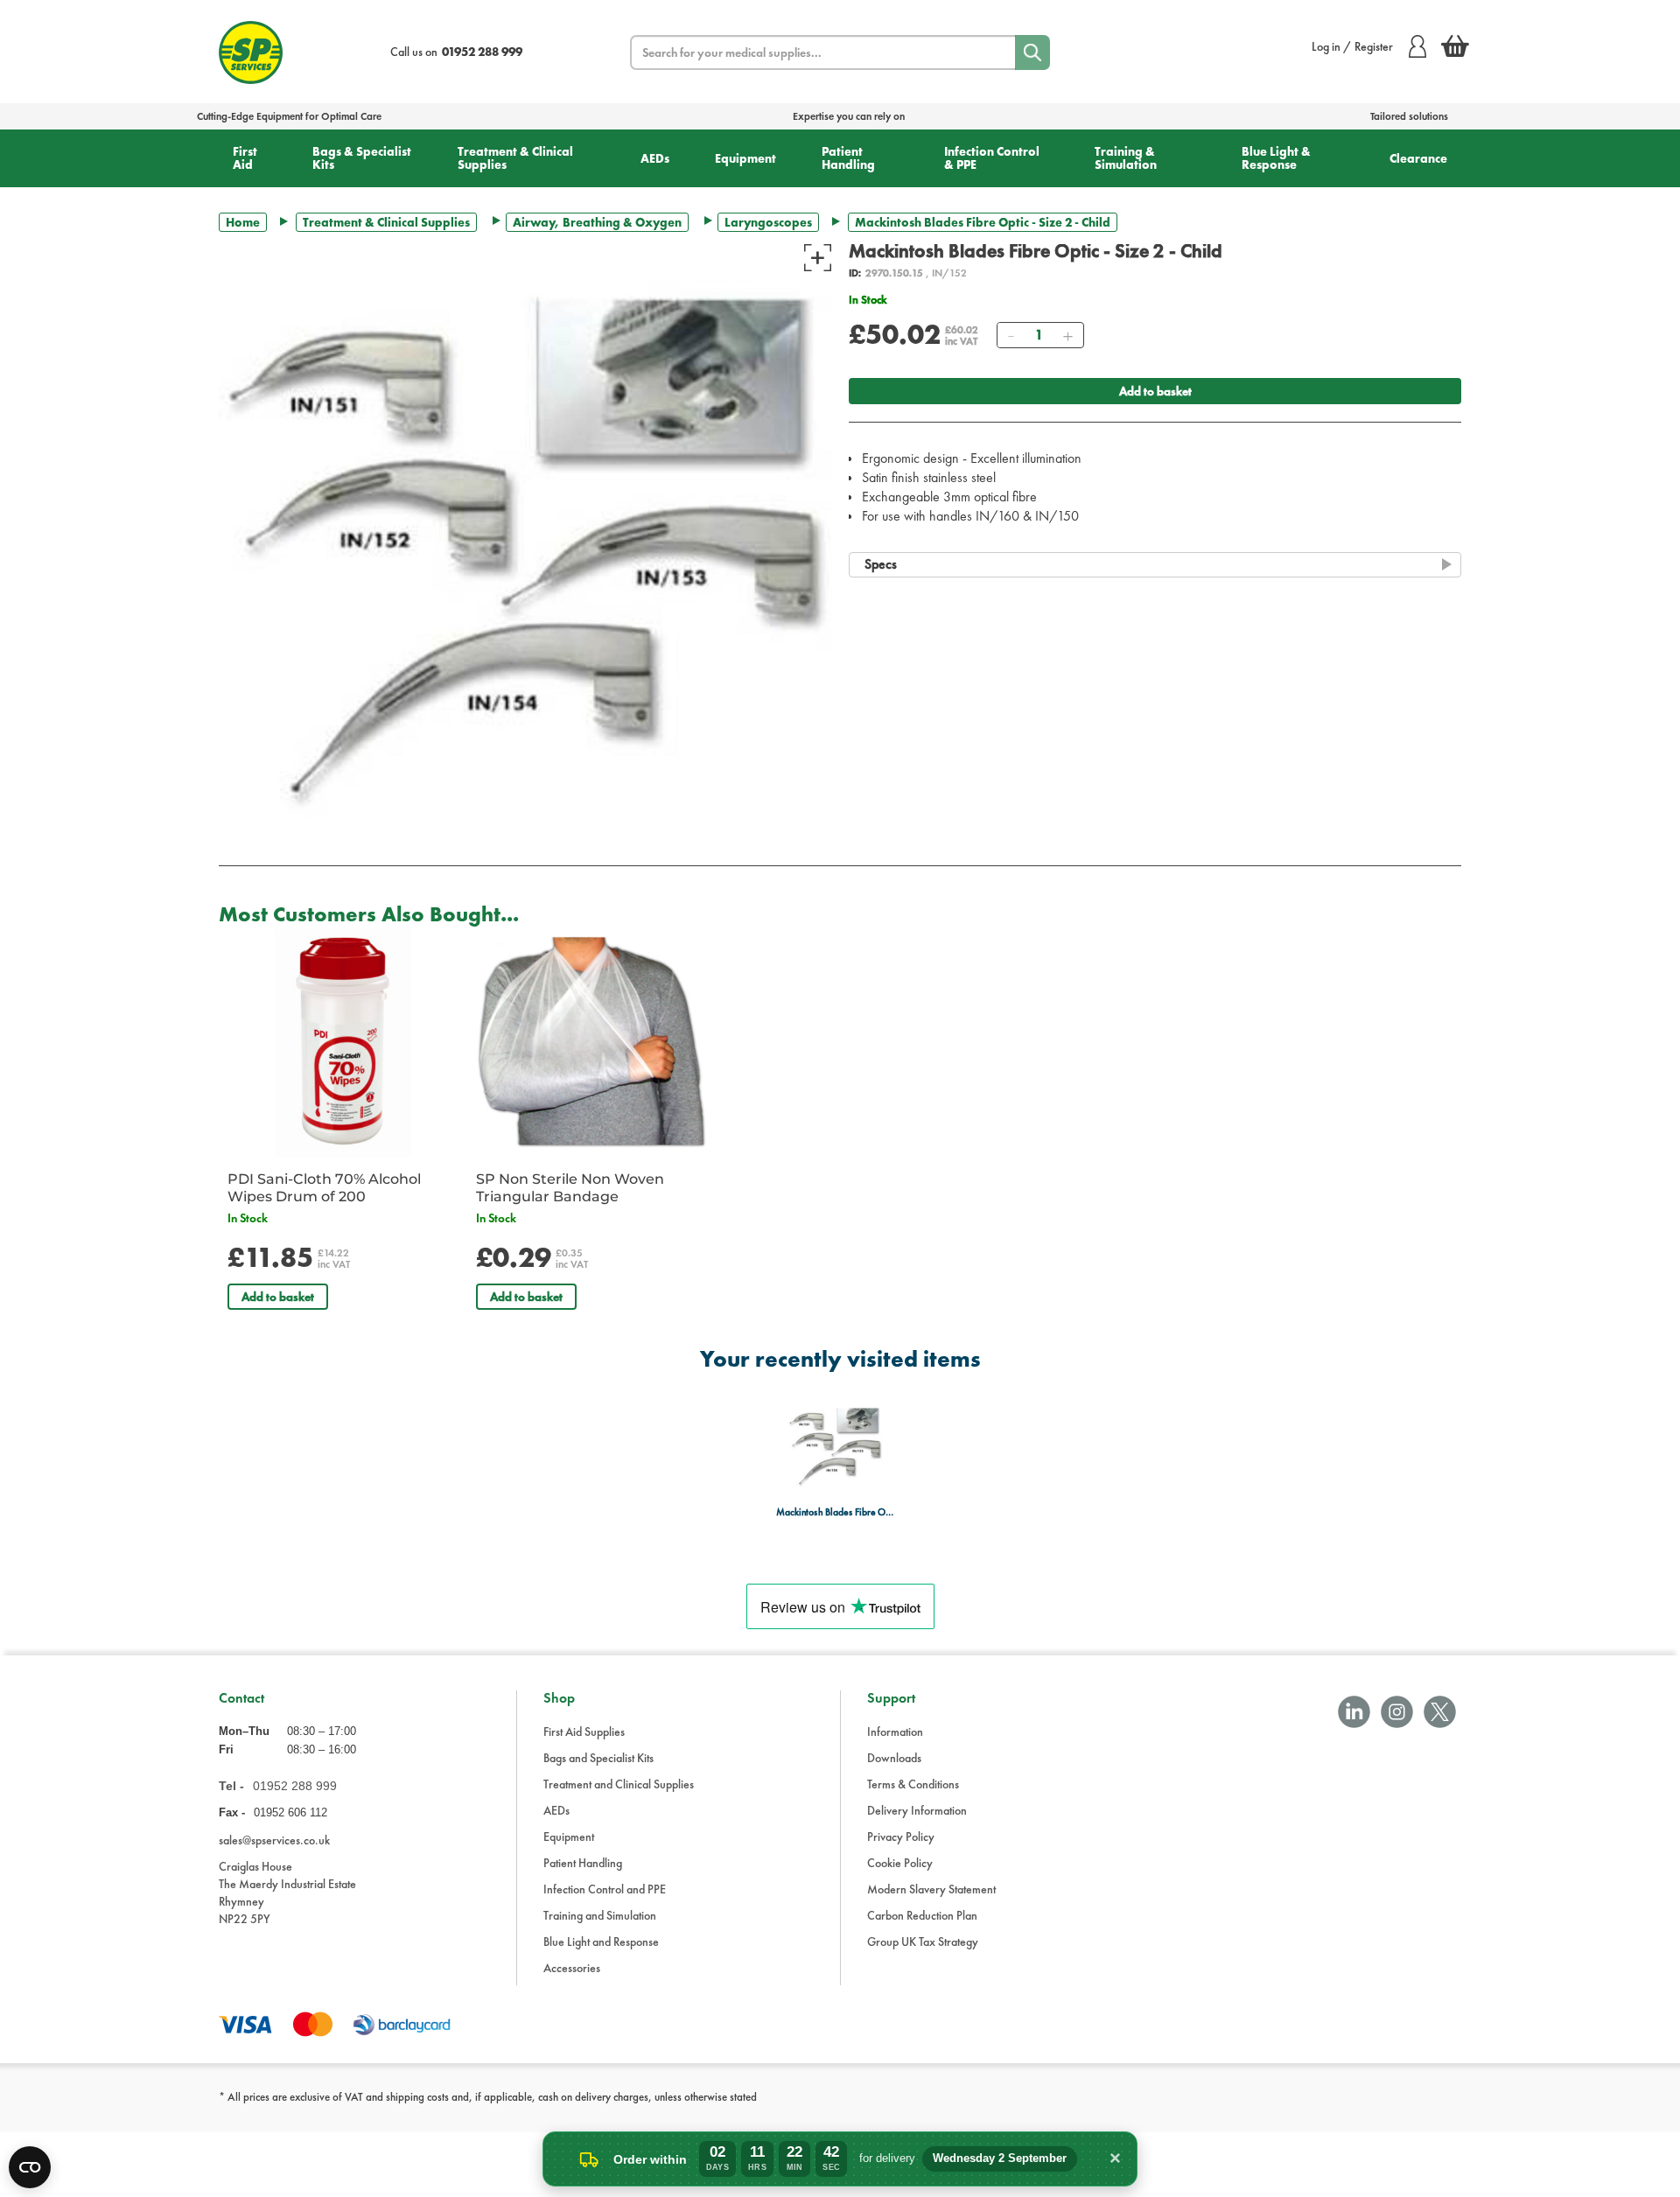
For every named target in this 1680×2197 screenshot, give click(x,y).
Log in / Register (1352, 46)
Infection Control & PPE (992, 158)
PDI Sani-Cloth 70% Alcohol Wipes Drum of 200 (324, 1188)
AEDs (655, 158)
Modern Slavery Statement (931, 1889)
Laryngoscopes (768, 222)
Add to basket (1155, 391)
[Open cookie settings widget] (30, 2167)
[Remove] (1011, 335)
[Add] (1067, 335)
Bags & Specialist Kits (362, 158)
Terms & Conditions (913, 1784)
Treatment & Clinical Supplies (515, 158)
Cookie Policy (900, 1863)
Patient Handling (848, 158)
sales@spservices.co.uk (274, 1840)
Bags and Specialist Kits (598, 1758)
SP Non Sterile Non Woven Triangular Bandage (570, 1188)
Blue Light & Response (1276, 158)
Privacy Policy (901, 1837)
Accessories (572, 1968)
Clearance (1418, 158)
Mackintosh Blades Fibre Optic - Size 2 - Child (835, 1512)
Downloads (894, 1758)
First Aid (245, 158)
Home (243, 222)
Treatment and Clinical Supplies (619, 1784)
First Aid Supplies (584, 1732)
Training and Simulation (600, 1915)
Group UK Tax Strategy (923, 1942)
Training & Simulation (1126, 158)
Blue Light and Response (601, 1942)
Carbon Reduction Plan (922, 1915)
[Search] (1032, 52)
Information (895, 1732)
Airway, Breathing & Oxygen (597, 222)
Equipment (745, 158)
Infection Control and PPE (605, 1889)
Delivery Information (917, 1810)
